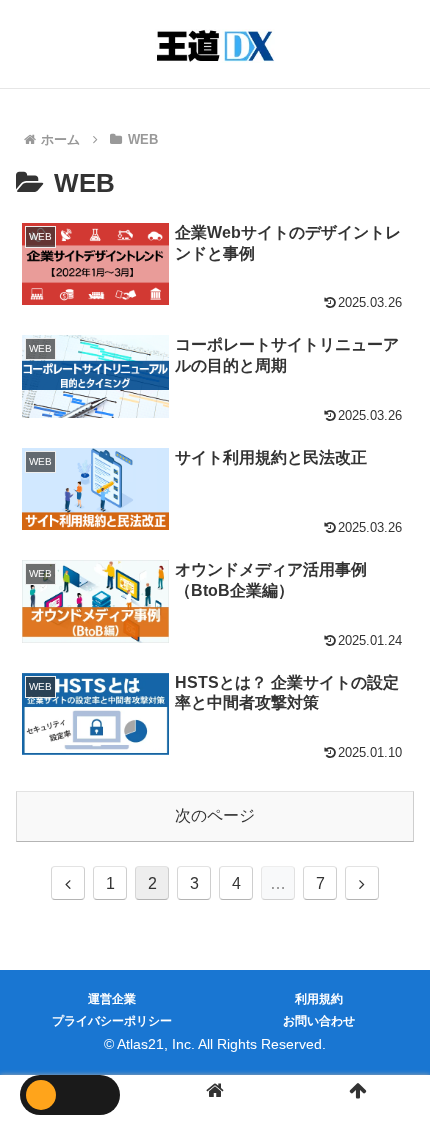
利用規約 (319, 999)
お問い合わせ (319, 1021)
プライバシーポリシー (112, 1021)
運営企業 (112, 999)
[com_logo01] (215, 46)
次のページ (215, 815)
